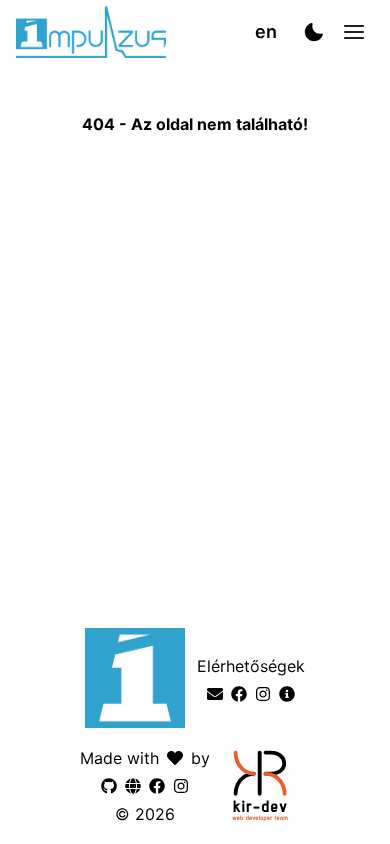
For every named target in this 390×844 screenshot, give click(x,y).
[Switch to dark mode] (314, 32)
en (266, 31)
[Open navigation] (354, 32)
